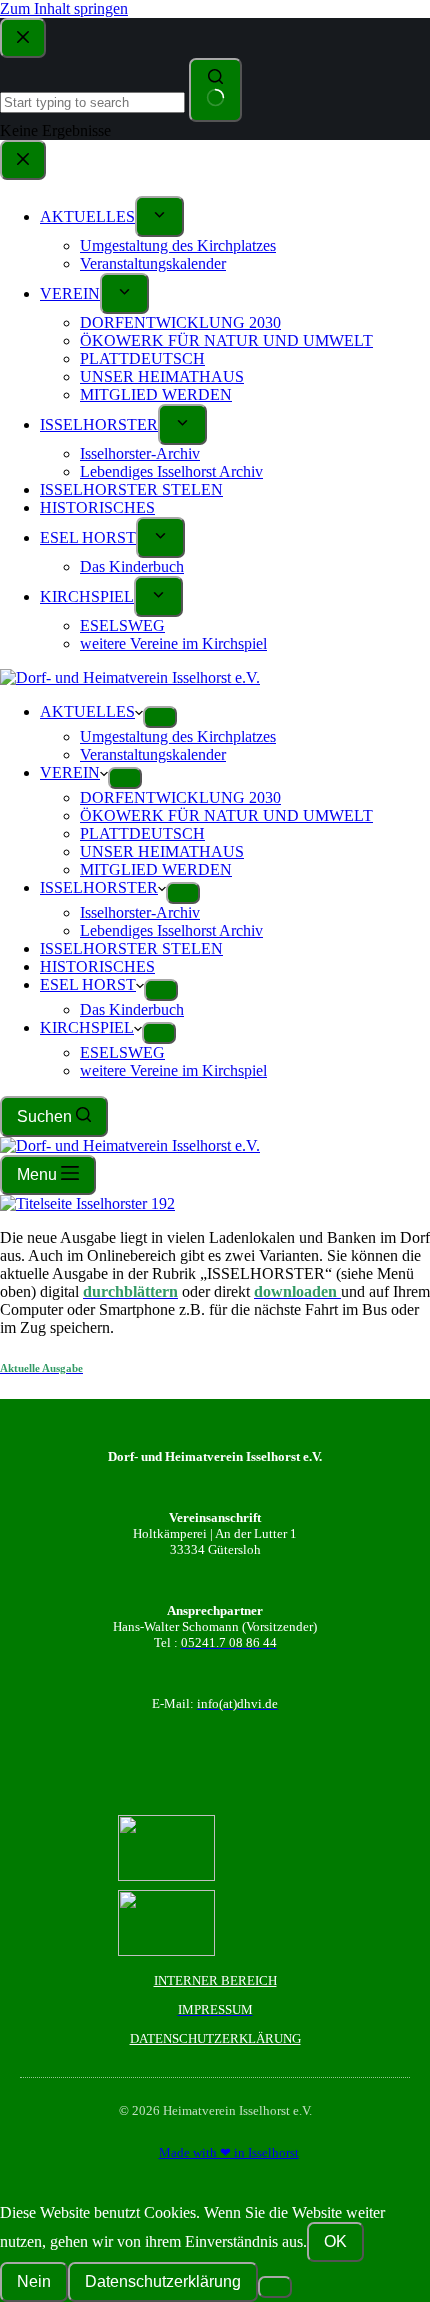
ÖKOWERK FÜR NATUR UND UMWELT (226, 815)
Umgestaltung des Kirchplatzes (178, 736)
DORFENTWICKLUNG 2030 (180, 797)
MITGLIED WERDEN (156, 869)
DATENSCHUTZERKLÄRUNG (215, 2038)
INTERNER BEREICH (215, 1980)
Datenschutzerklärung (163, 2281)
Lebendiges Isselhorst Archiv (171, 930)
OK (335, 2241)
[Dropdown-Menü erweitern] (160, 717)
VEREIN (70, 772)
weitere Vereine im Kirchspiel (173, 1070)
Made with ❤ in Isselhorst (229, 2152)
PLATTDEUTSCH (142, 833)
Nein (34, 2281)
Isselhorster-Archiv (140, 912)
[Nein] (275, 2287)
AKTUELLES (87, 711)
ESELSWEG (122, 1052)
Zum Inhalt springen (64, 8)
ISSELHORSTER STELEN (131, 948)
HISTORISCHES (97, 966)
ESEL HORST (88, 984)
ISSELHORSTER (99, 887)
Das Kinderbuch (132, 1009)
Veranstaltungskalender (153, 754)
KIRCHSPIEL (87, 1027)
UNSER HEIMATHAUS (162, 851)
